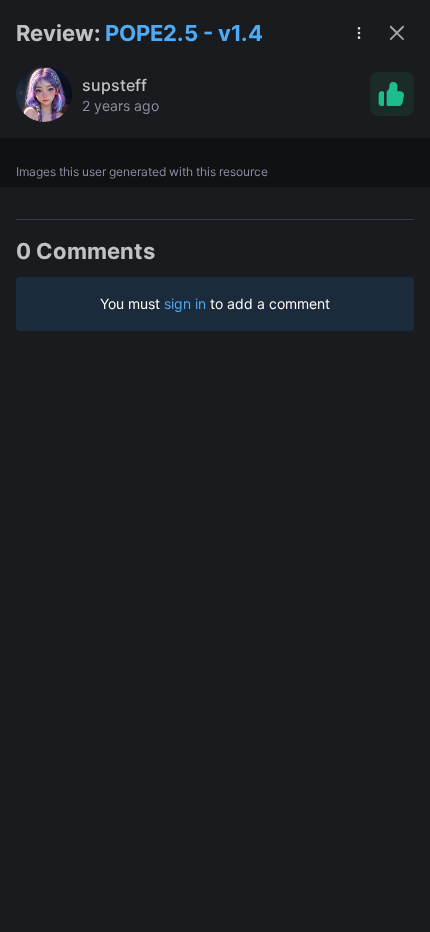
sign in (185, 303)
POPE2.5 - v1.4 (184, 33)
